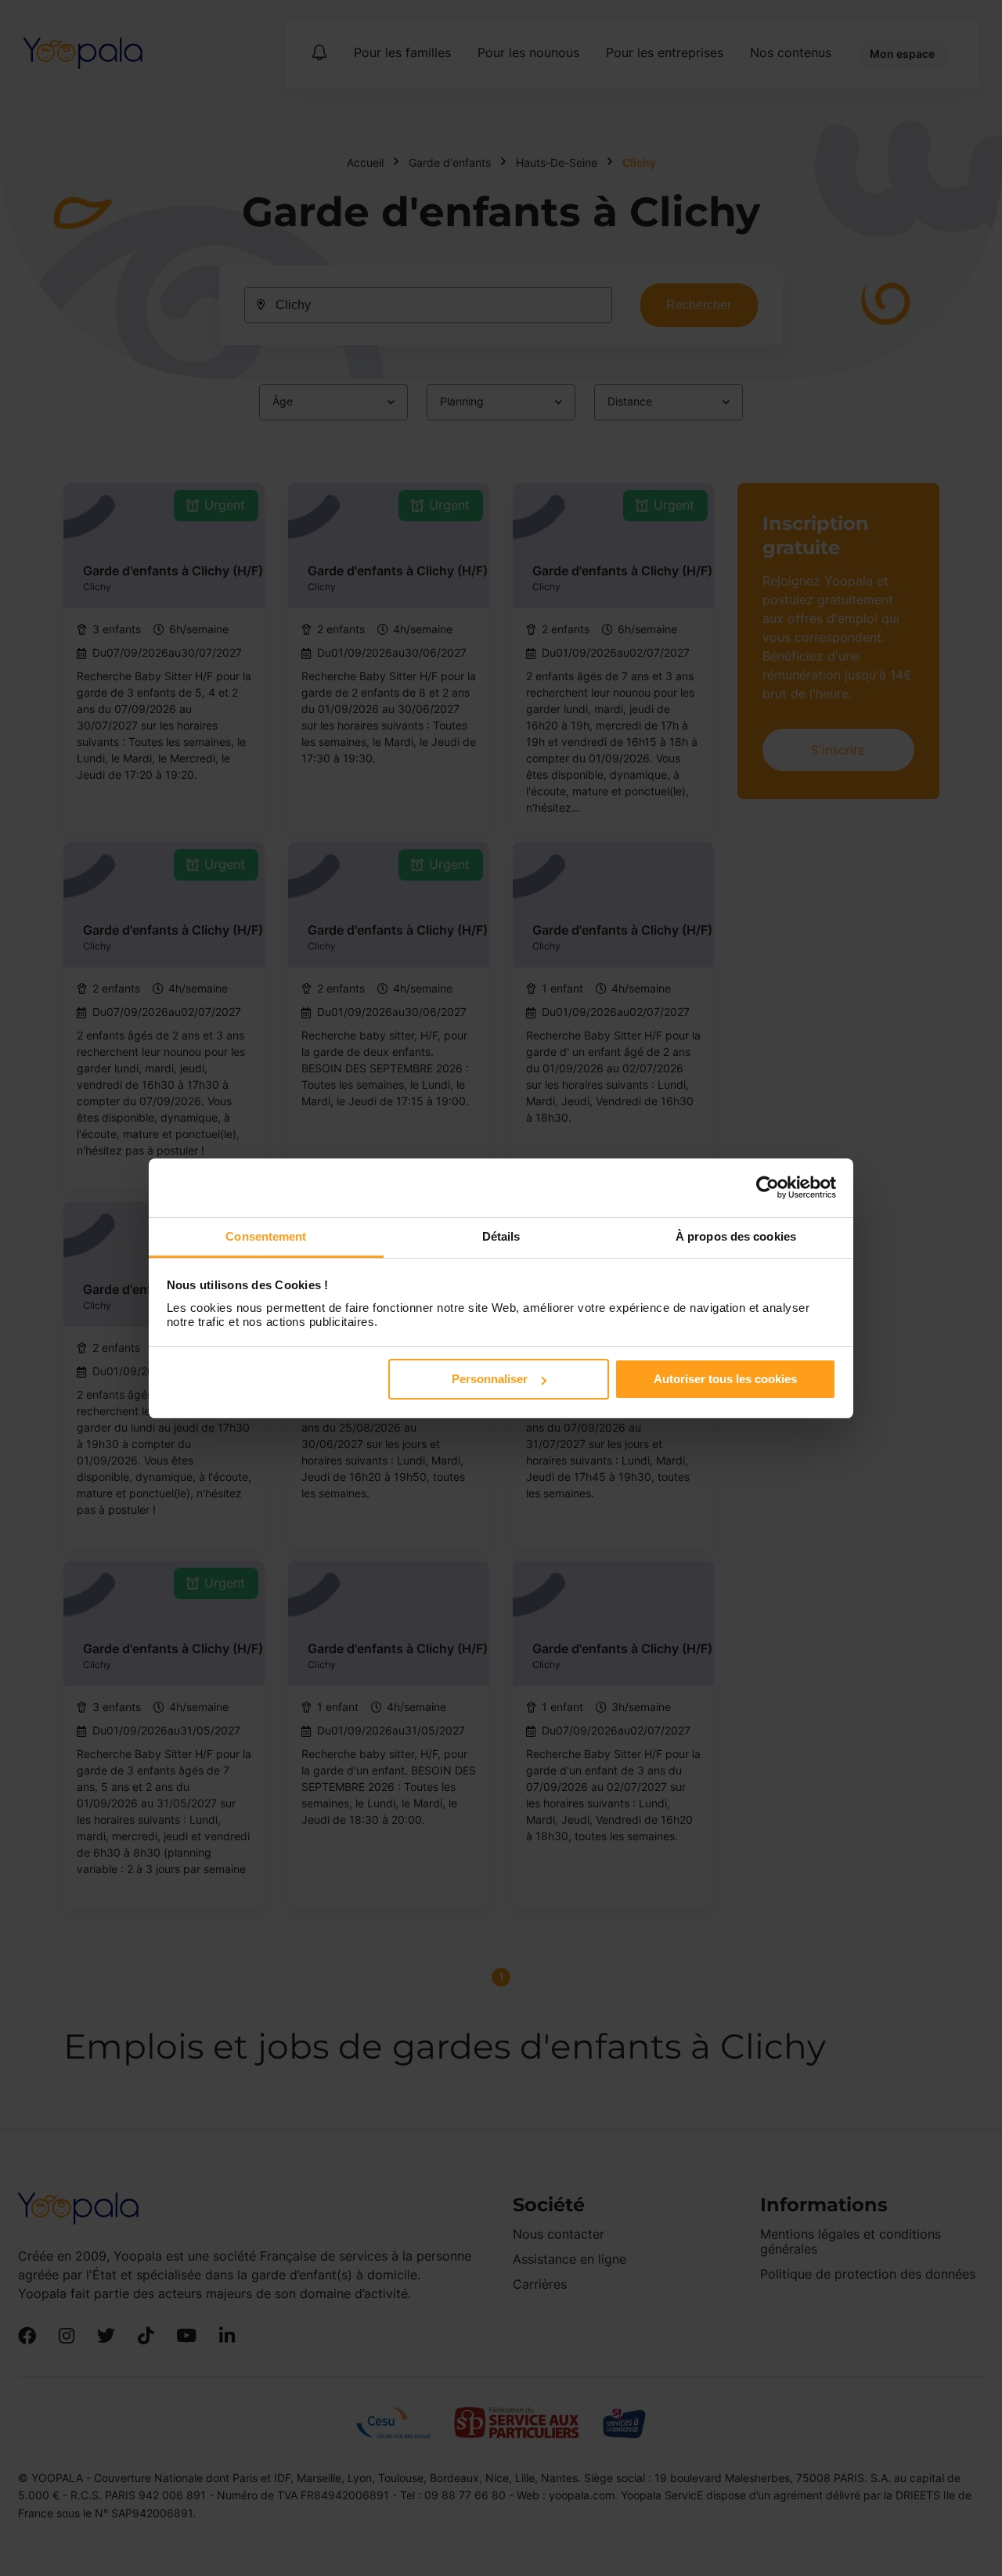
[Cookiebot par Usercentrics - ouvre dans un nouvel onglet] (768, 1187)
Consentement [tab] (266, 1236)
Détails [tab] (501, 1236)
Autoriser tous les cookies (725, 1379)
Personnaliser (490, 1379)
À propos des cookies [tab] (736, 1236)
